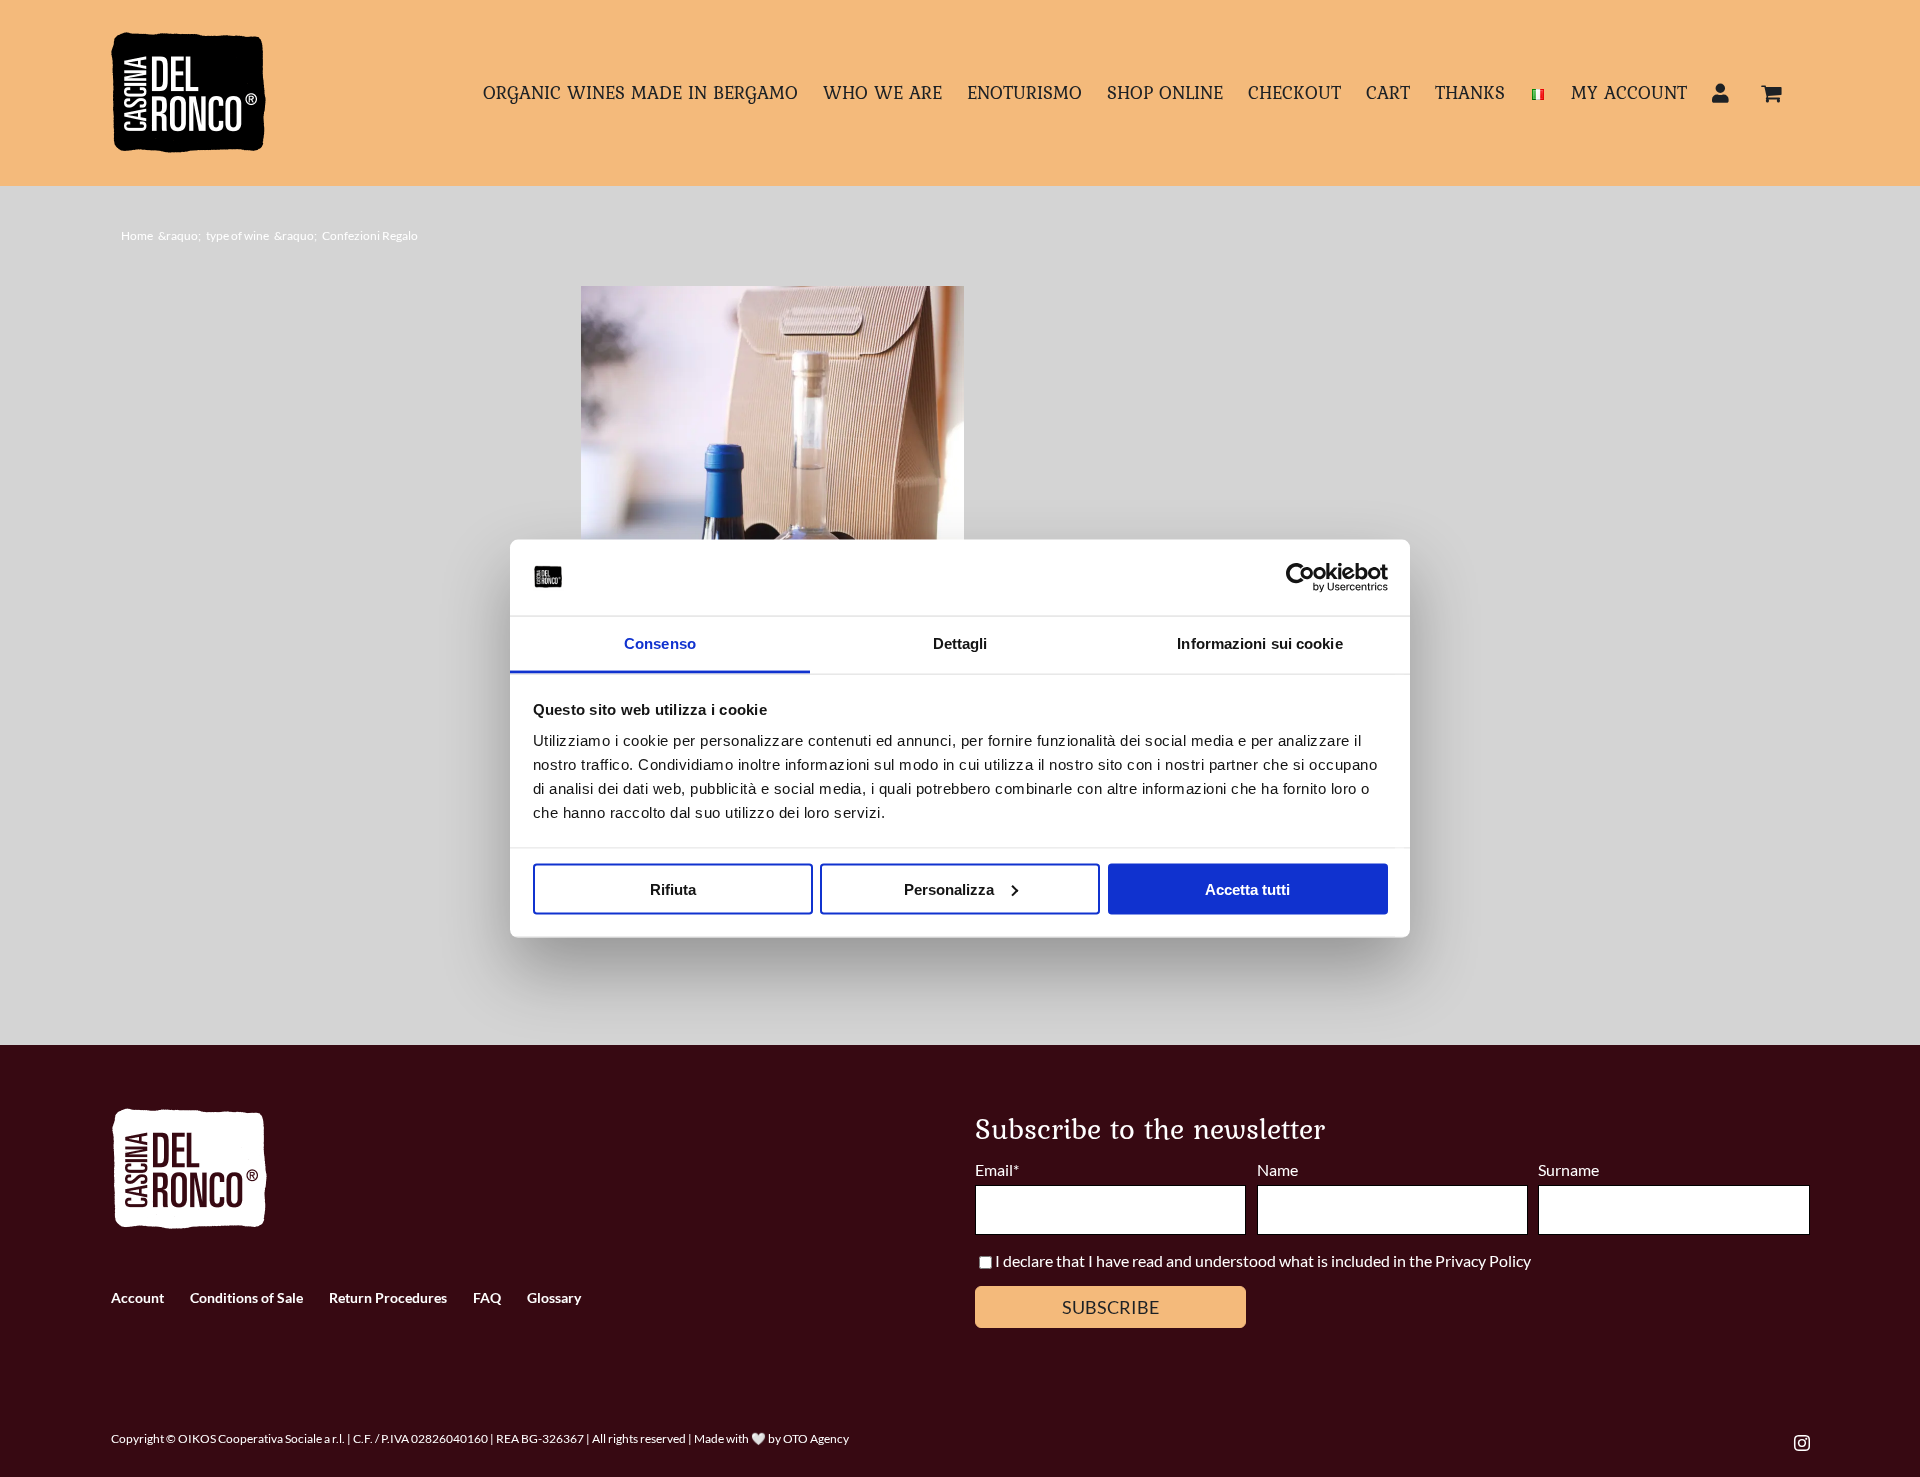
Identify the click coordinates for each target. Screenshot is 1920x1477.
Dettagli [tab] (960, 643)
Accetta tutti (1247, 888)
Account (137, 1297)
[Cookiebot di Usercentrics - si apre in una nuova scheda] (1300, 578)
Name (1277, 1169)
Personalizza (949, 888)
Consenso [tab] (660, 643)
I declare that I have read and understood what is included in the (1215, 1260)
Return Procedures (388, 1297)
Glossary (554, 1297)
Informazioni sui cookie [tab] (1259, 643)
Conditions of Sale (246, 1297)
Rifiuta (673, 888)
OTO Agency (816, 1438)
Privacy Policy (1483, 1260)
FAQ (487, 1297)
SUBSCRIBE (1110, 1307)
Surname (1568, 1169)
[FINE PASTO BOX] (772, 530)
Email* (997, 1169)
